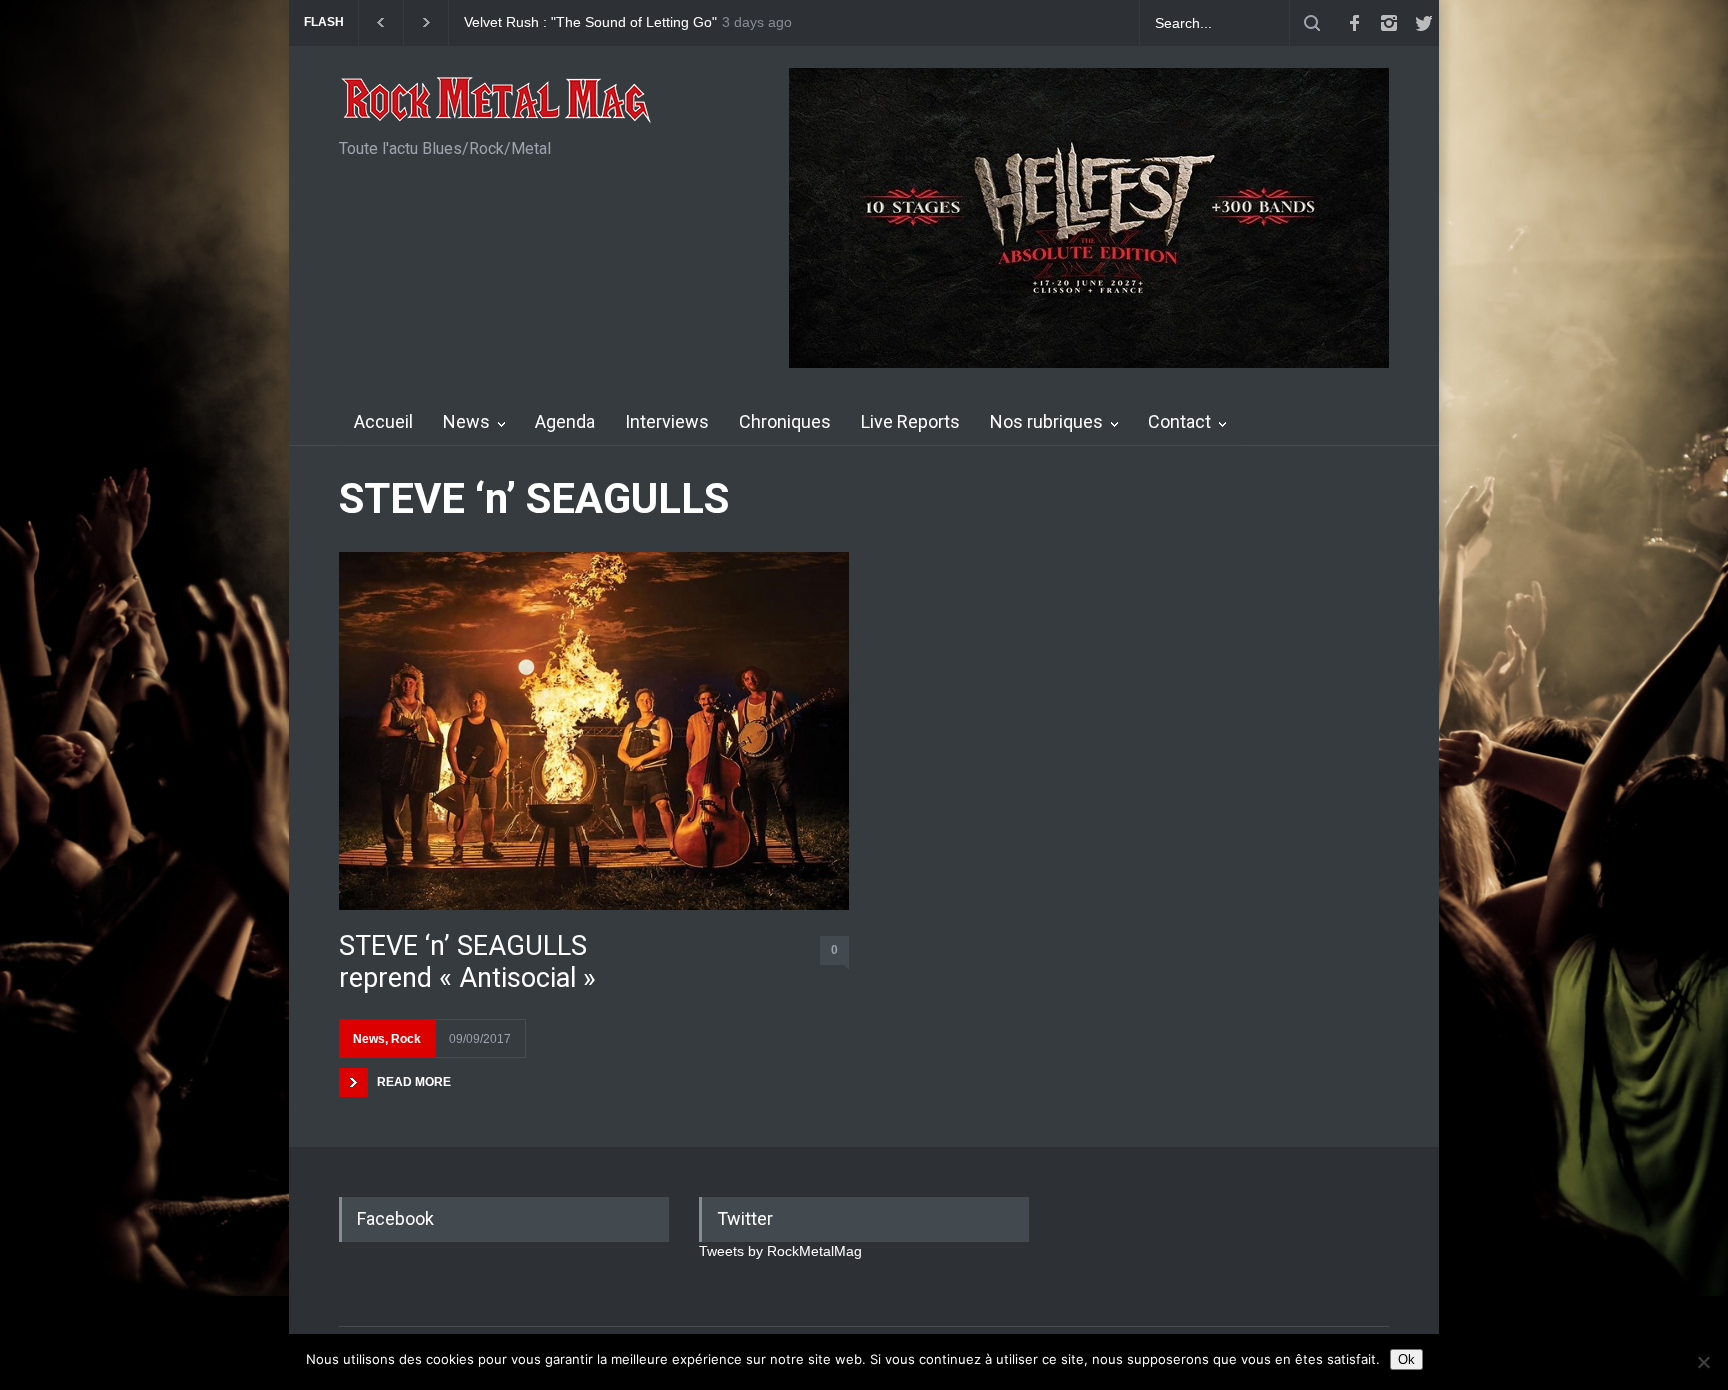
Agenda (565, 421)
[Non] (1703, 1362)
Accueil (383, 421)
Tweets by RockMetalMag (780, 1251)
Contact (1179, 421)
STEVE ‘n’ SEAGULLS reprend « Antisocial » (467, 962)
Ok (1406, 1359)
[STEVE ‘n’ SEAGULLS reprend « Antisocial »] (594, 730)
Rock (406, 1039)
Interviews (667, 421)
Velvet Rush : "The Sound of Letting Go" (590, 22)
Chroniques (785, 421)
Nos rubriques (1046, 421)
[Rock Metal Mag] (497, 102)
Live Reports (910, 421)
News (466, 421)
